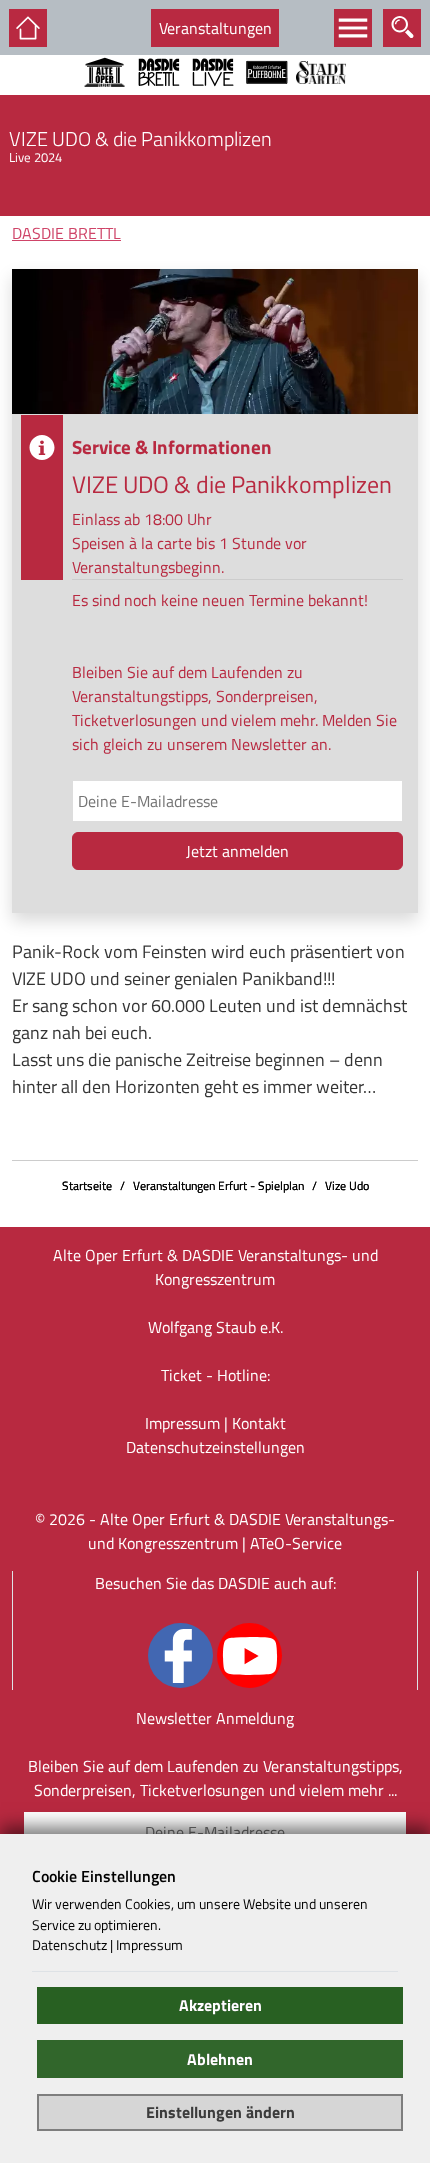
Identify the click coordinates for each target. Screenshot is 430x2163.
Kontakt (259, 1423)
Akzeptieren (220, 2005)
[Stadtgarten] (321, 99)
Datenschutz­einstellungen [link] (215, 1447)
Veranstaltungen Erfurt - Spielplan (218, 1185)
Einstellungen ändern (220, 2112)
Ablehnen (220, 2059)
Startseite (87, 1185)
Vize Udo (347, 1185)
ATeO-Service (296, 1543)
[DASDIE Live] (213, 99)
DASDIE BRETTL (66, 233)
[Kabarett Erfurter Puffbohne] (267, 99)
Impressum (182, 1423)
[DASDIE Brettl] (159, 99)
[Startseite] (28, 28)
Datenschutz (69, 1945)
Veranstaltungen (215, 28)
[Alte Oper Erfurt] (105, 99)
